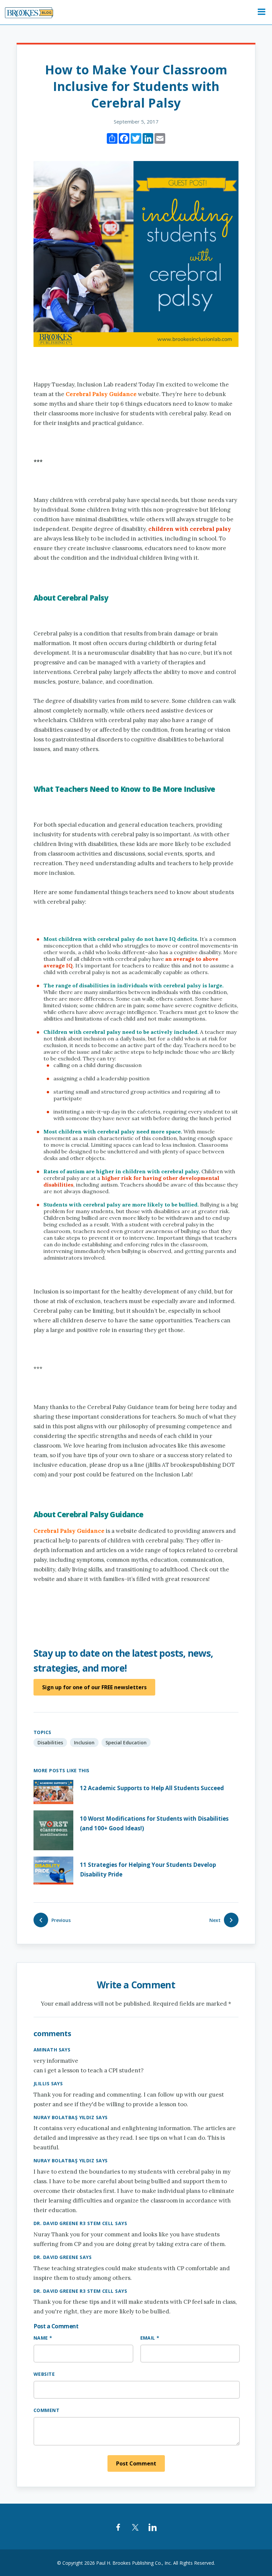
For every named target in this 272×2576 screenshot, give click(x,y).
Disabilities (50, 1743)
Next (215, 1920)
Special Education (126, 1743)
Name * (43, 2338)
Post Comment (136, 2463)
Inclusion (84, 1743)
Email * (150, 2338)
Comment (46, 2410)
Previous (61, 1920)
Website (44, 2374)
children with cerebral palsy (190, 529)
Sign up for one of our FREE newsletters (94, 1687)
